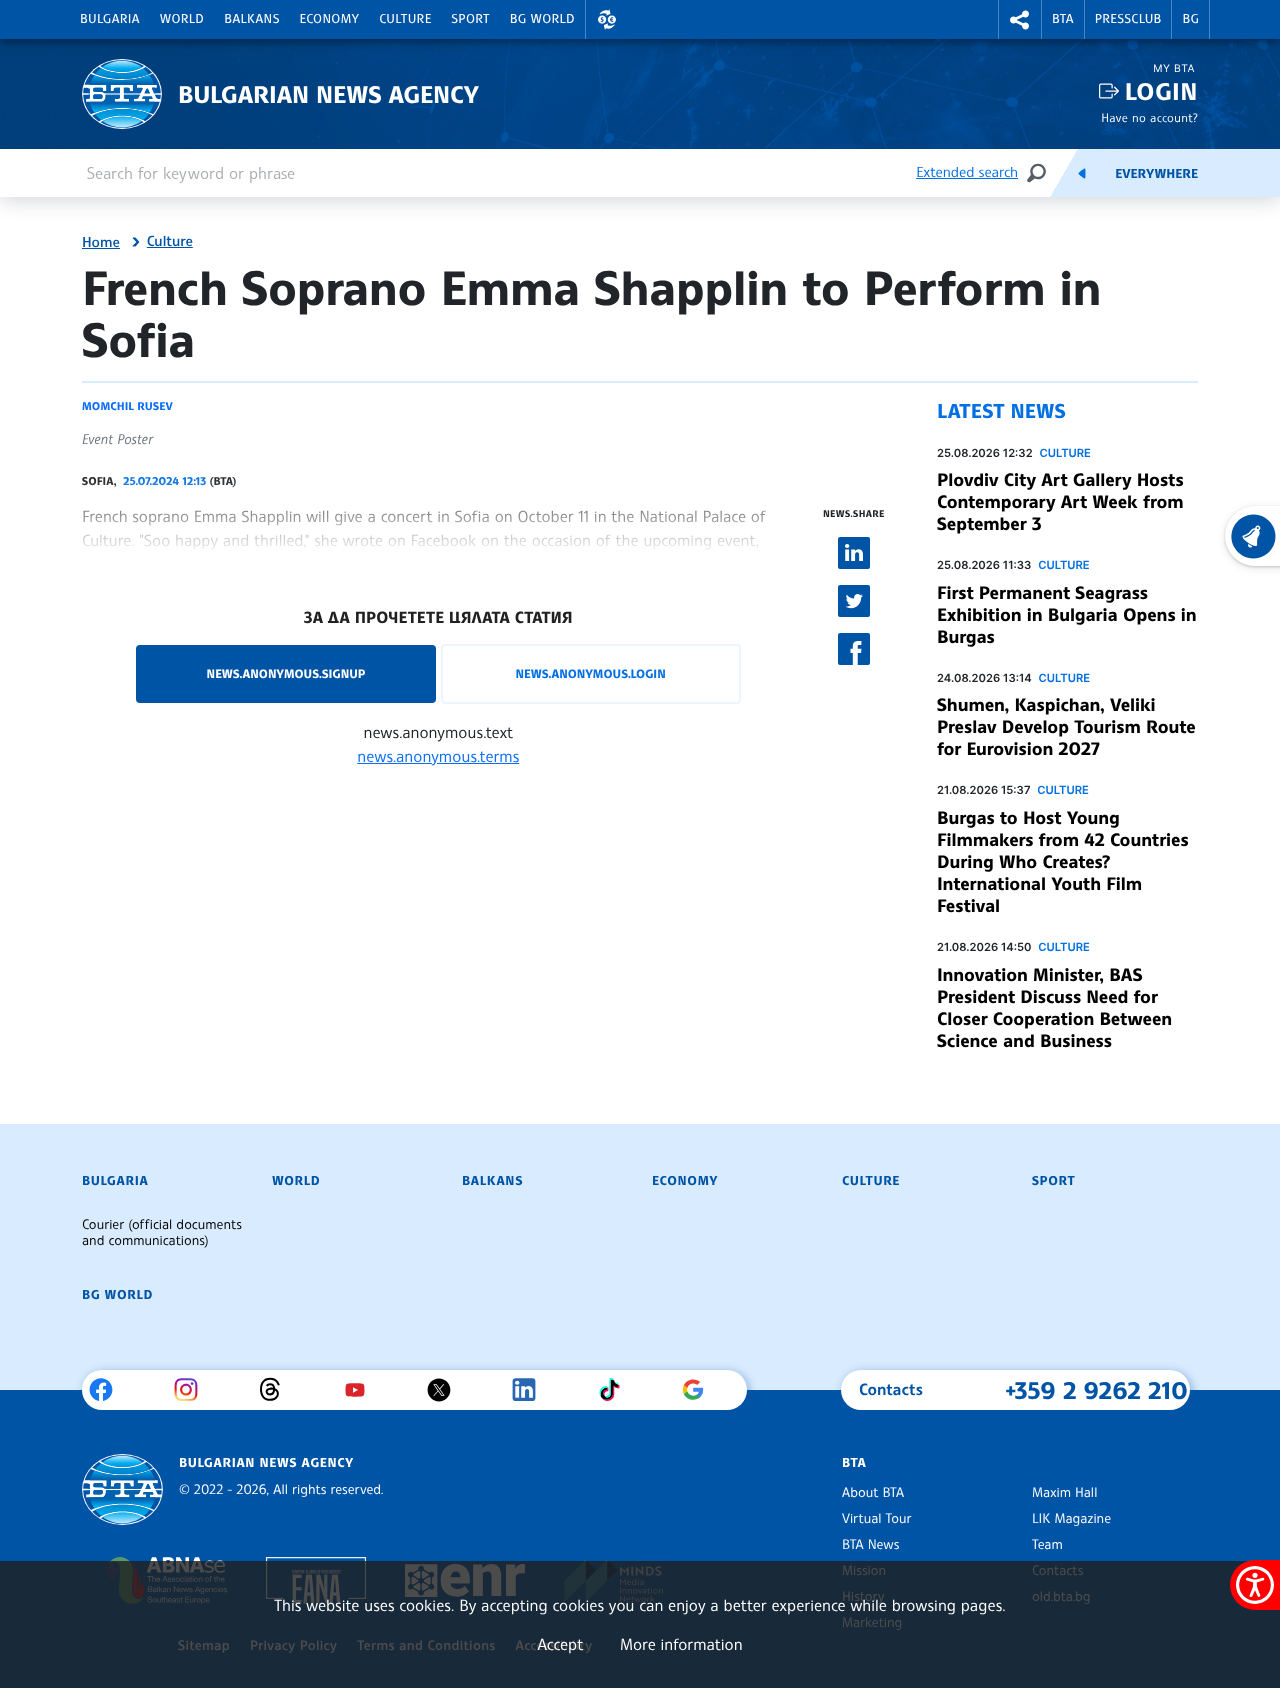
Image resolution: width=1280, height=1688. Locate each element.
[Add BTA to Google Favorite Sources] (700, 1390)
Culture (405, 19)
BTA (1063, 19)
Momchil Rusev (127, 406)
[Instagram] (193, 1390)
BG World (542, 19)
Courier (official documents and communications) (162, 1233)
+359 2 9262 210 (1096, 1390)
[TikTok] (616, 1390)
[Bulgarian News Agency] (122, 1489)
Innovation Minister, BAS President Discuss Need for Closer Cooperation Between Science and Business (1054, 1008)
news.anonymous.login (590, 673)
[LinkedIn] (531, 1390)
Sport (471, 19)
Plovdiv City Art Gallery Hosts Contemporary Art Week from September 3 (1060, 502)
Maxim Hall (1064, 1493)
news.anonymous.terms (438, 756)
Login (1161, 91)
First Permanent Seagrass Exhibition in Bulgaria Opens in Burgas (1066, 615)
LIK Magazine (1071, 1519)
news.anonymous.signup (286, 673)
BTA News (870, 1545)
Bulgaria (110, 19)
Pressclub (1128, 19)
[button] (607, 19)
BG (1190, 19)
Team (1047, 1545)
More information (681, 1644)
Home (101, 243)
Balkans (251, 19)
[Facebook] (108, 1390)
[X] (446, 1390)
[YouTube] (362, 1390)
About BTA (873, 1493)
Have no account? (1149, 117)
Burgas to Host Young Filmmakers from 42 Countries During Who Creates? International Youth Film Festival (1062, 862)
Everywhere (1156, 174)
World (182, 19)
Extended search (967, 172)
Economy (330, 19)
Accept (560, 1644)
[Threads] (277, 1390)
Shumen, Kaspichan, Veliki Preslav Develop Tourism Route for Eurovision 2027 (1066, 727)
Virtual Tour (877, 1519)
